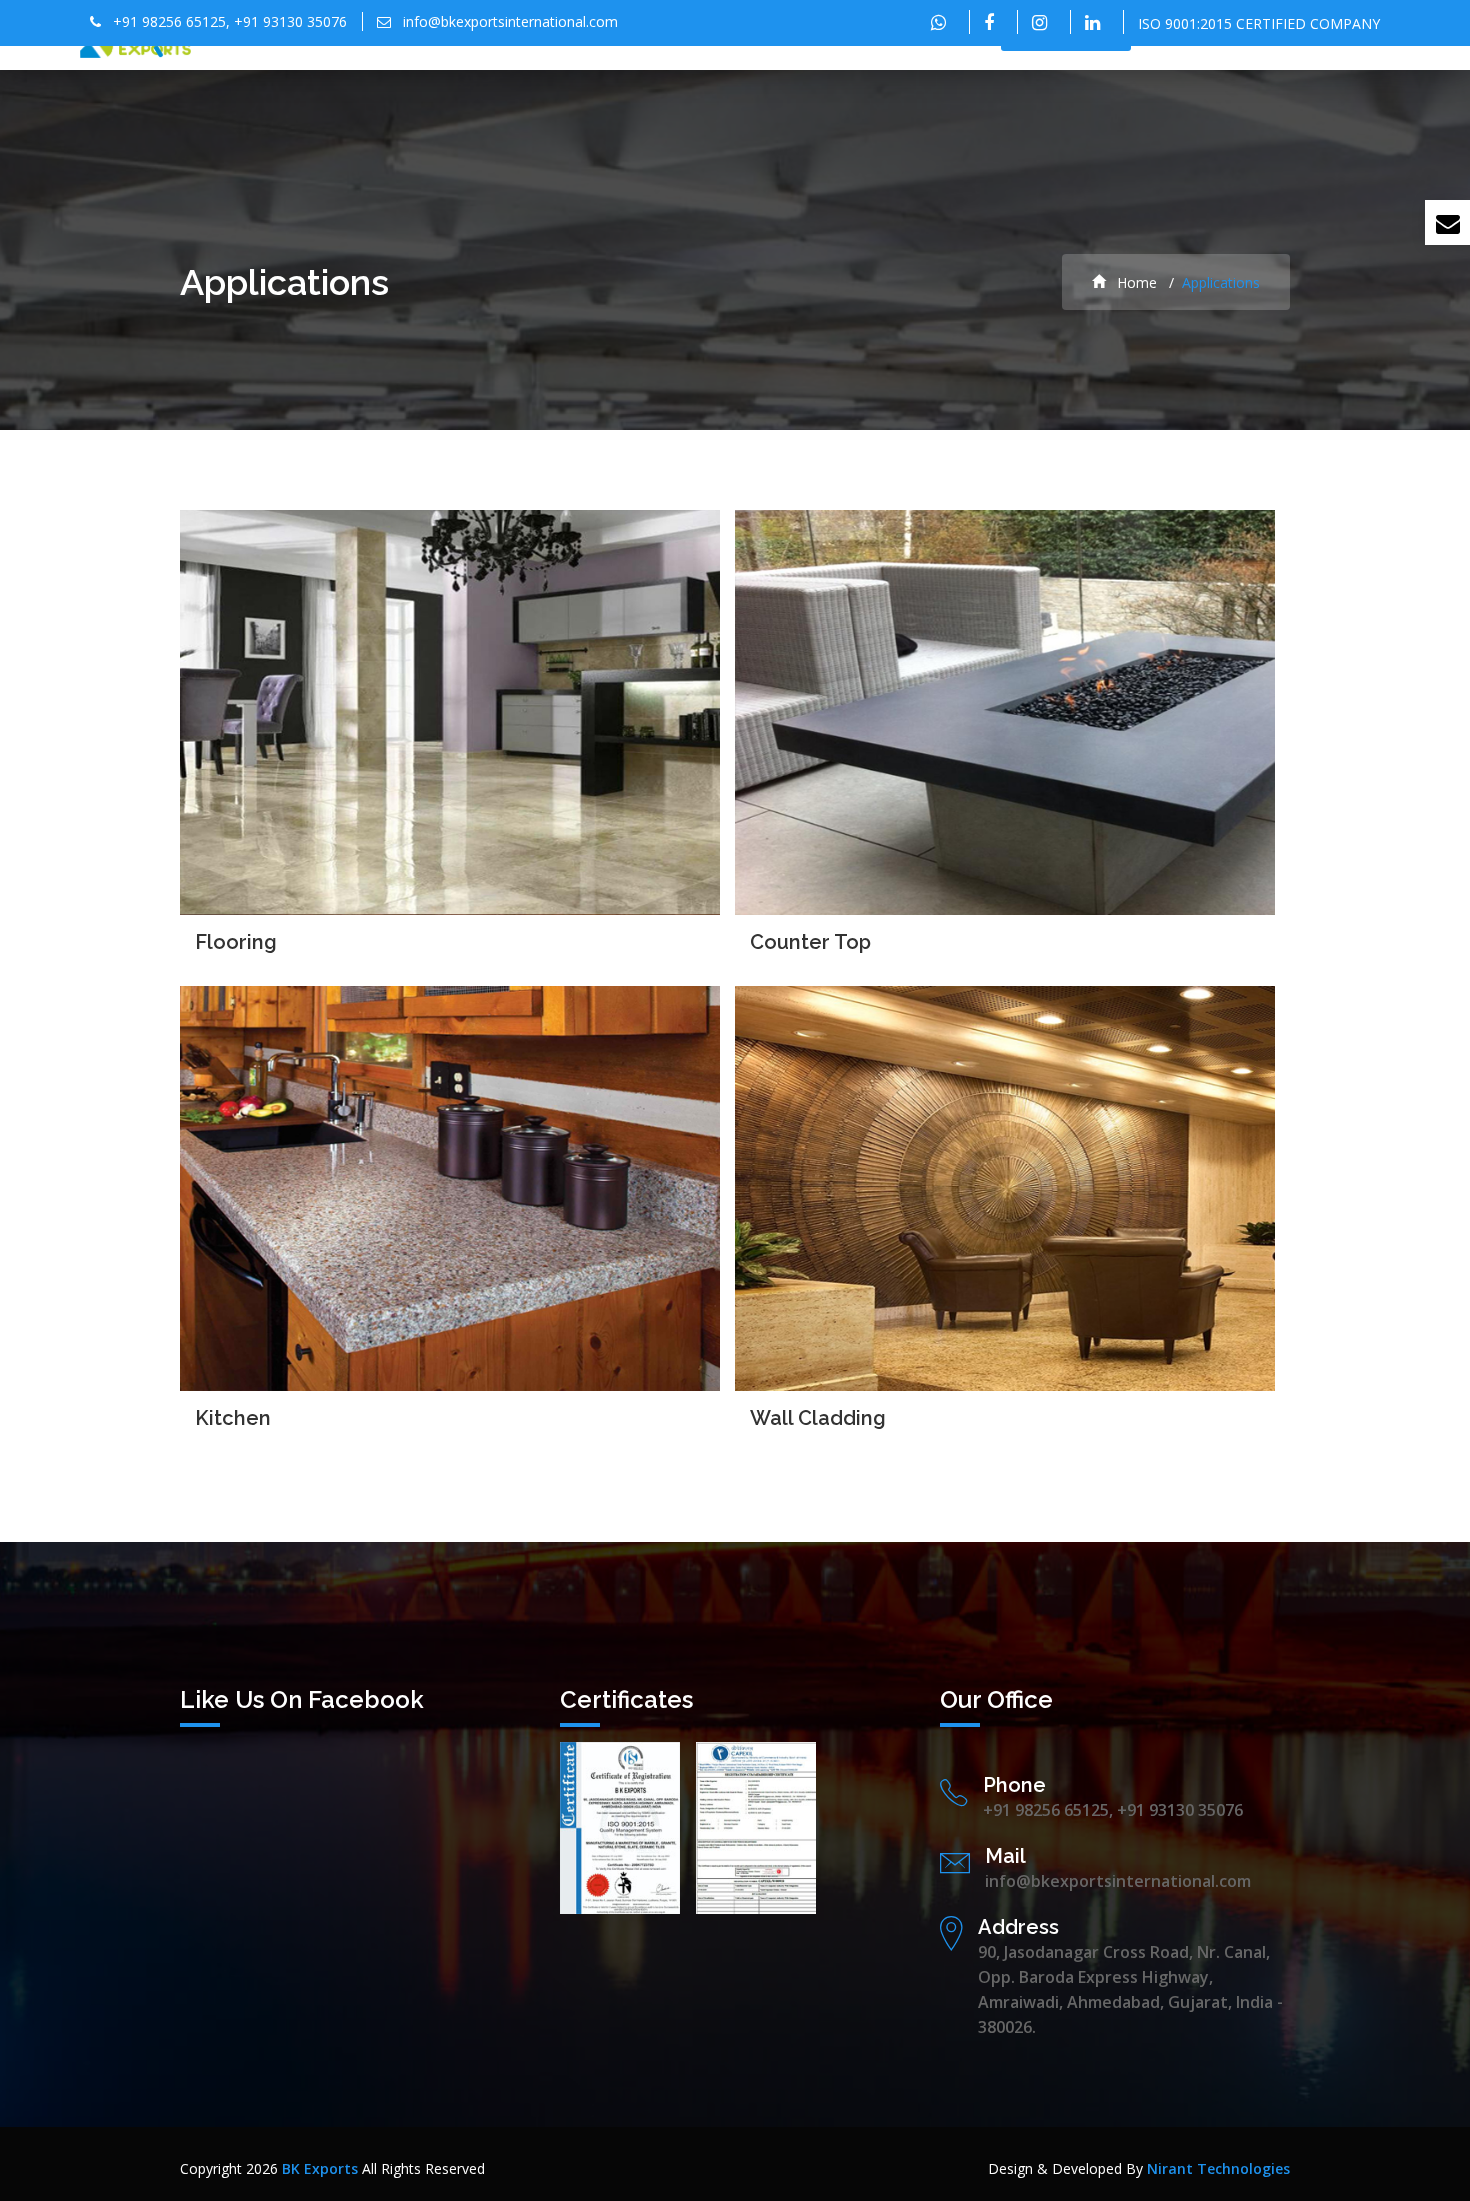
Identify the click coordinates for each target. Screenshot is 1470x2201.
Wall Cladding (818, 1418)
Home (1135, 282)
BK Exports (320, 2168)
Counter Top (810, 942)
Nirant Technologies (1218, 2168)
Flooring (236, 942)
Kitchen (233, 1418)
